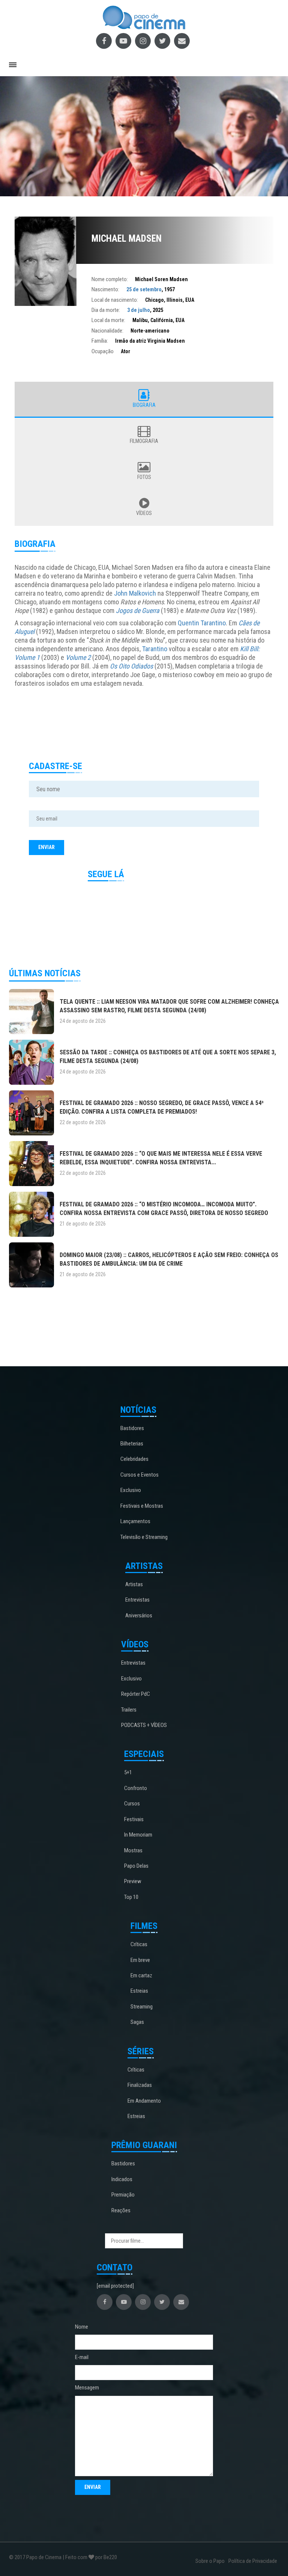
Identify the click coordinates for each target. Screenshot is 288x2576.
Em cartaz (141, 1975)
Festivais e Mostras (142, 1506)
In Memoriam (138, 1835)
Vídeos (144, 513)
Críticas (139, 1944)
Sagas (137, 2022)
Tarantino (155, 649)
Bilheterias (132, 1444)
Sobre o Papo (210, 2561)
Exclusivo (131, 1490)
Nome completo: (110, 279)
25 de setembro (144, 289)
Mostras (133, 1850)
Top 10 (131, 1897)
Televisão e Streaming (144, 1537)
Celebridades (134, 1459)
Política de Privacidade (253, 2561)
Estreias (139, 1991)
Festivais (134, 1819)
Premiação (123, 2195)
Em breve (140, 1960)
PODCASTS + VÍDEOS (144, 1725)
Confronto (136, 1788)
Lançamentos (135, 1521)
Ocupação (103, 351)
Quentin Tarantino (202, 623)
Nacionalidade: (107, 331)
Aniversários (139, 1615)
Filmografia (144, 441)
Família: (100, 341)
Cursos (132, 1804)
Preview (133, 1881)
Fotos (144, 477)
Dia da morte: (106, 310)
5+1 (128, 1772)
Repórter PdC (136, 1694)
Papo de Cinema (44, 2557)
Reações (121, 2210)
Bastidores (132, 1428)
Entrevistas (137, 1600)
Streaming (142, 2007)
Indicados (122, 2179)
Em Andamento (144, 2101)
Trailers (129, 1710)
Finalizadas (140, 2085)
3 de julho (139, 310)
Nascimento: (105, 289)
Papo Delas (136, 1866)
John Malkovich (135, 593)
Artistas (134, 1584)
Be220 (110, 2557)
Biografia (144, 405)
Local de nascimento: (115, 300)
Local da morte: (108, 320)
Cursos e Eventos (139, 1475)
